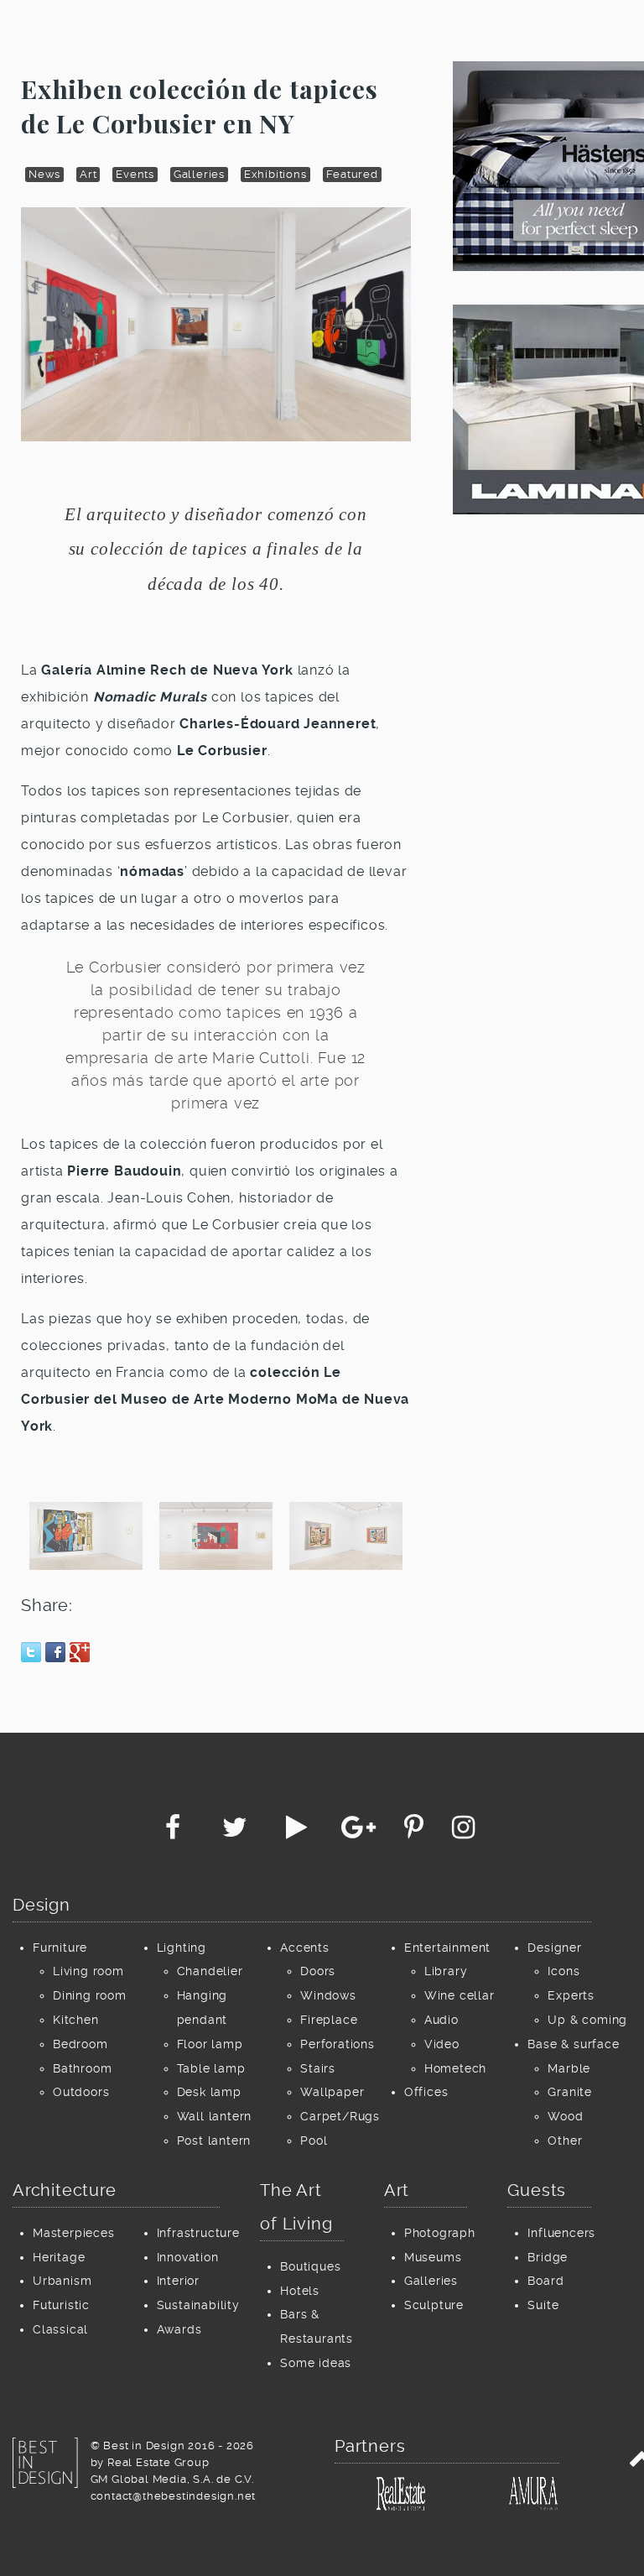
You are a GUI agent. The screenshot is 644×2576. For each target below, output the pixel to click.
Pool (314, 2141)
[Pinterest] (416, 1832)
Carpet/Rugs (340, 2116)
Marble (569, 2068)
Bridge (548, 2257)
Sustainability (198, 2305)
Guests (537, 2190)
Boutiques (310, 2266)
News (44, 174)
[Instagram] (464, 1832)
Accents (305, 1948)
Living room (88, 1971)
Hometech (455, 2068)
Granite (570, 2092)
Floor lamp (210, 2044)
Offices (426, 2092)
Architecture (65, 2190)
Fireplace (329, 2020)
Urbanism (62, 2281)
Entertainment (447, 1948)
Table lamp (211, 2068)
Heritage (59, 2257)
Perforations (338, 2044)
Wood (565, 2116)
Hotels (300, 2291)
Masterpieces (74, 2233)
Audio (441, 2020)
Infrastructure (198, 2233)
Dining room (90, 1995)
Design (42, 1905)
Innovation (188, 2257)
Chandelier (210, 1971)
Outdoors (81, 2092)
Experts (571, 1995)
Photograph (440, 2233)
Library (446, 1971)
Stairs (318, 2068)
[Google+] (361, 1832)
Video (442, 2044)
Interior (178, 2281)
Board (545, 2281)
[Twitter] (236, 1832)
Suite (543, 2305)
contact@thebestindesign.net (174, 2496)
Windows (328, 1995)
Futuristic (61, 2305)
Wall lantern (215, 2116)
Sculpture (434, 2305)
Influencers (561, 2233)
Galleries (199, 174)
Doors (318, 1971)
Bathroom (82, 2068)
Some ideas (316, 2363)
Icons (563, 1971)
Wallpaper (332, 2092)
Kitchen (76, 2020)
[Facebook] (175, 1832)
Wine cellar (460, 1995)
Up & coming (587, 2020)
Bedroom (80, 2044)
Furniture (60, 1948)
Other (565, 2141)
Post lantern (214, 2141)
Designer (554, 1948)
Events (135, 174)
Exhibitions (275, 174)
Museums (433, 2257)
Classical (60, 2329)
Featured (352, 174)
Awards (179, 2329)
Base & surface (573, 2044)
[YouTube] (299, 1832)
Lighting (182, 1948)
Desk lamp (209, 2092)
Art (88, 174)
